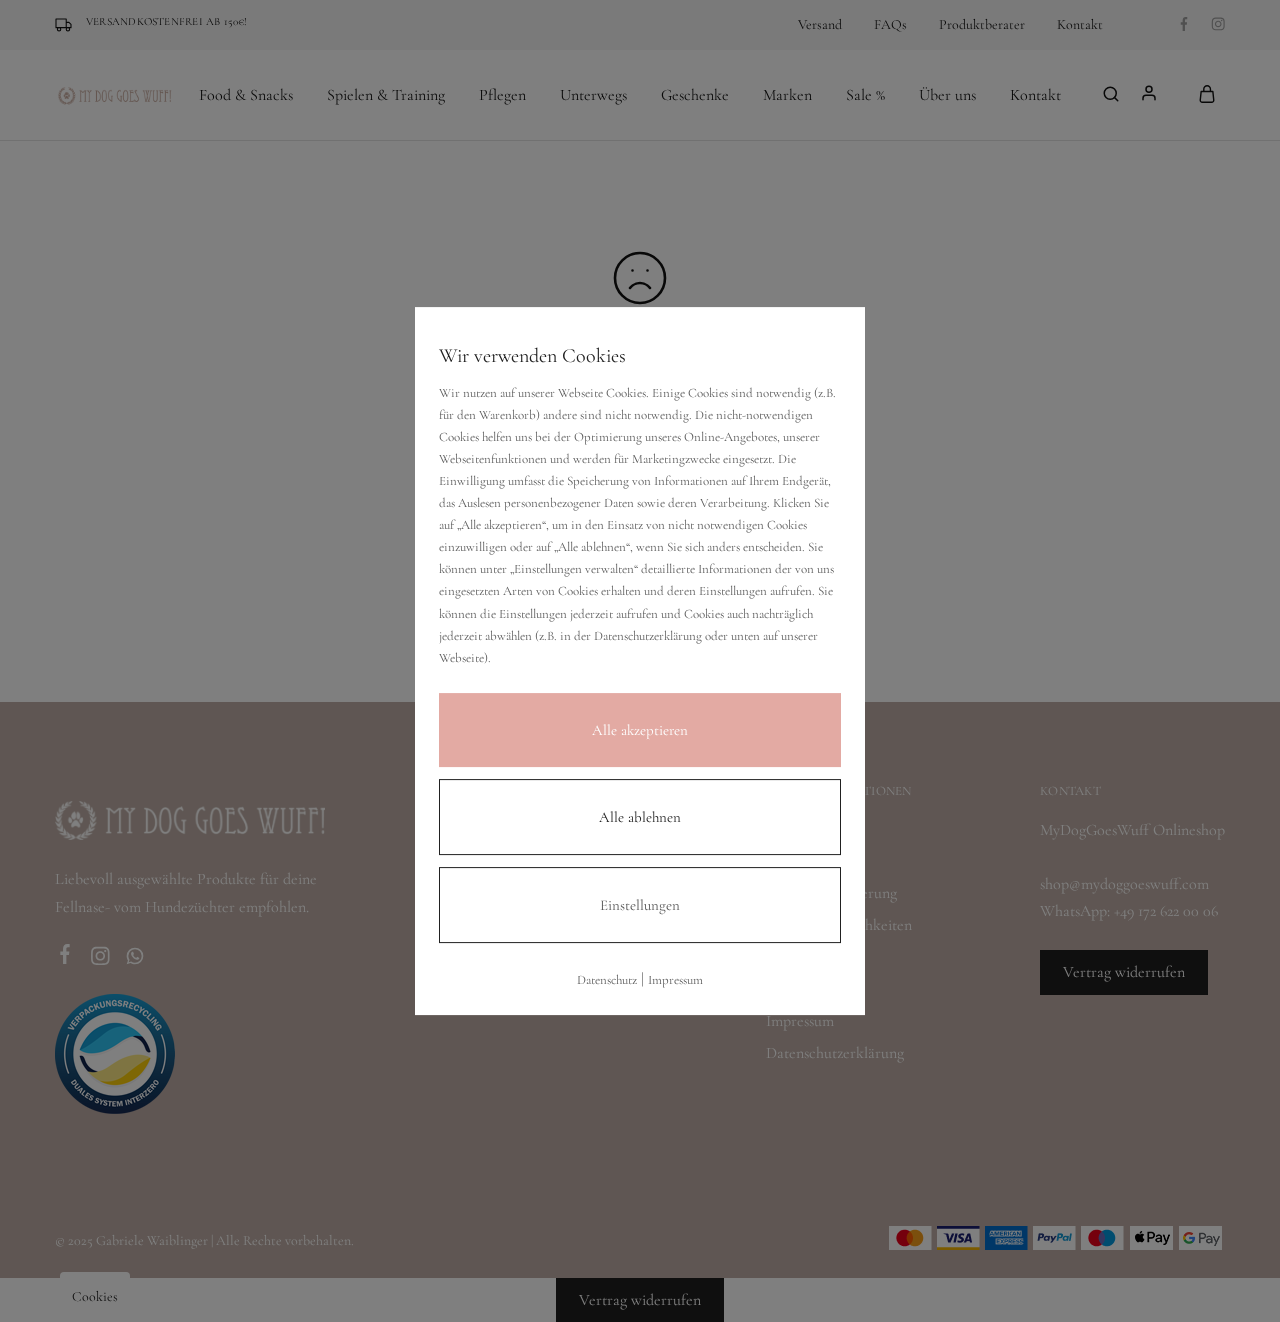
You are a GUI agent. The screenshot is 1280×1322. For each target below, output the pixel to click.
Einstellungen (640, 905)
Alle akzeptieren (640, 730)
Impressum (675, 980)
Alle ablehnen (640, 817)
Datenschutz (607, 980)
